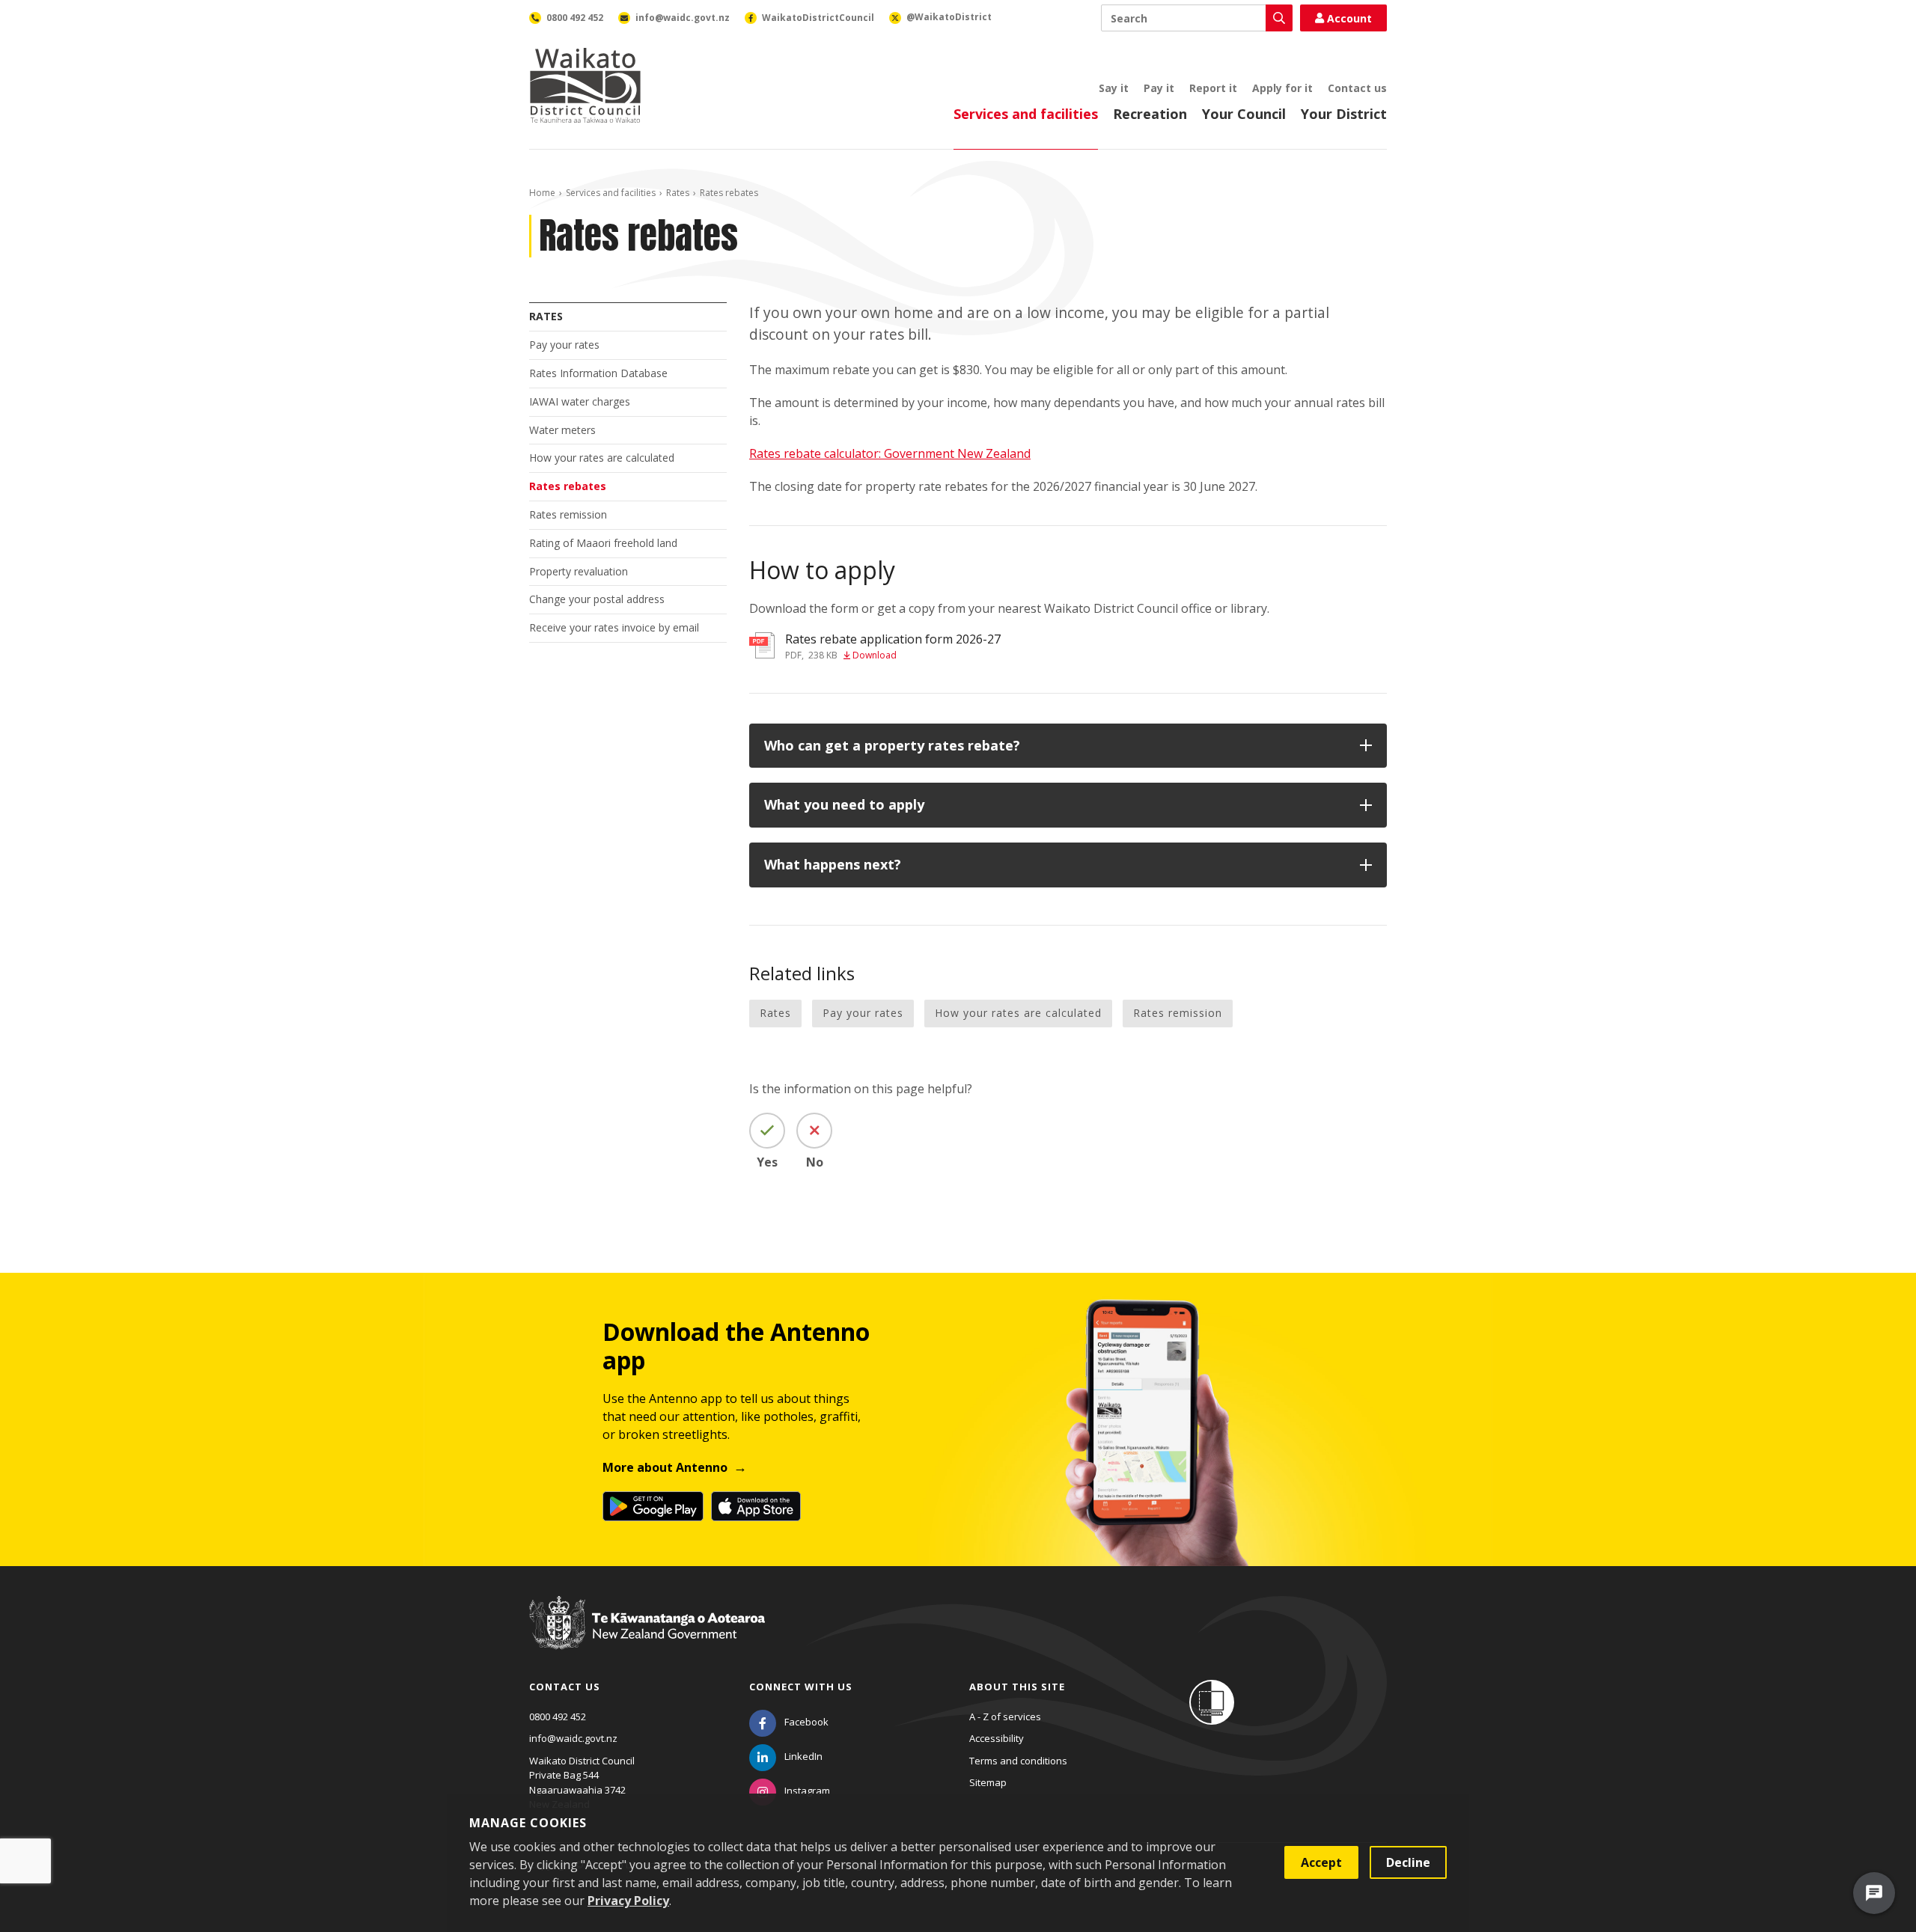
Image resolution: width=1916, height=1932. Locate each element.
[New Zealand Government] (647, 1637)
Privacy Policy (628, 1901)
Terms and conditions (1018, 1761)
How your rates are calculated (602, 458)
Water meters (562, 430)
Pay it (1159, 88)
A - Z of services (1005, 1717)
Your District (1344, 114)
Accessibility (997, 1738)
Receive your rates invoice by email (614, 627)
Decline (1408, 1862)
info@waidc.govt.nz (573, 1738)
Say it (1114, 88)
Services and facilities (1026, 114)
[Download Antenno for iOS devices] (756, 1506)
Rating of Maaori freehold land (603, 543)
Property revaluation (579, 571)
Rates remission (568, 514)
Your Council (1244, 114)
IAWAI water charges (580, 401)
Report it (1213, 88)
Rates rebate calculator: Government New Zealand (890, 453)
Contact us (1357, 88)
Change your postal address (597, 599)
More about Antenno (665, 1467)
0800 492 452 (558, 1717)
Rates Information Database (598, 373)
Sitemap (988, 1782)
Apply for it (1282, 88)
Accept (1321, 1862)
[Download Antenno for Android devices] (653, 1506)
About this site (1017, 1687)
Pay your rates (564, 345)
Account (1349, 18)
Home (542, 193)
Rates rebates (568, 486)
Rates (678, 193)
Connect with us (801, 1687)
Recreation (1150, 114)
